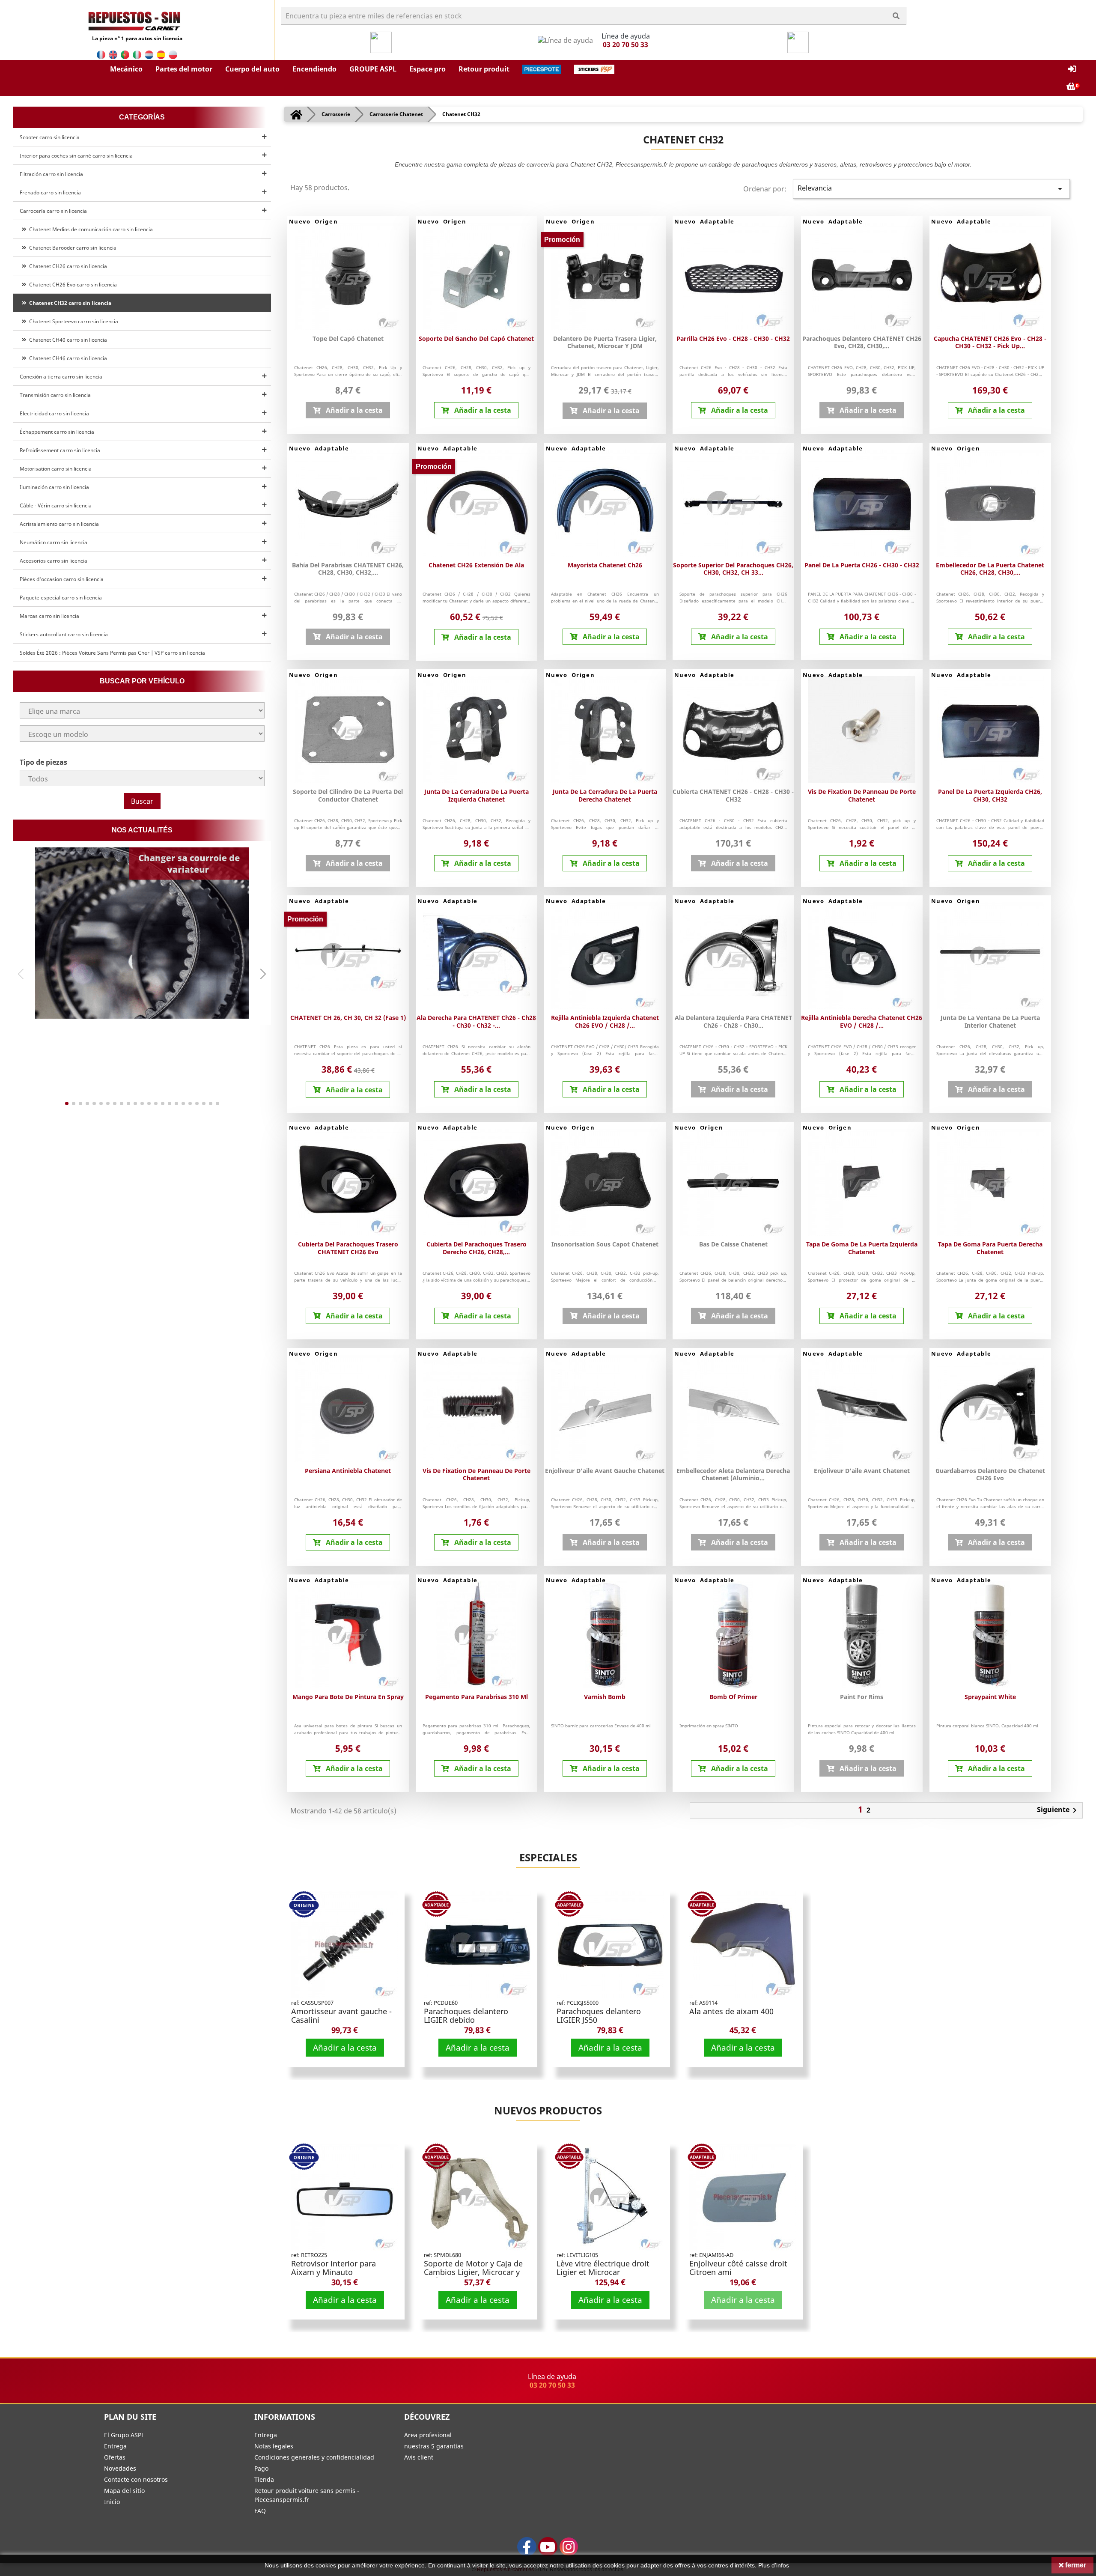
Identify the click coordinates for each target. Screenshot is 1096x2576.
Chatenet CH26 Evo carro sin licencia (72, 285)
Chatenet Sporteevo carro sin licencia (72, 321)
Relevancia (931, 189)
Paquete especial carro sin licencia (61, 598)
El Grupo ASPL (124, 2435)
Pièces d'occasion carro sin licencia (62, 579)
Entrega (115, 2446)
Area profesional (428, 2435)
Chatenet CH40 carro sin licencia (67, 340)
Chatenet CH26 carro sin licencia (67, 266)
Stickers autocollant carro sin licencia (64, 634)
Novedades (120, 2468)
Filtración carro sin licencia (51, 174)
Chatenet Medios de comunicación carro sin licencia (90, 229)
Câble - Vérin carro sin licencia (56, 505)
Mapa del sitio (124, 2491)
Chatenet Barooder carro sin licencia (71, 248)
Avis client (419, 2457)
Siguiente (1058, 1810)
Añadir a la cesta (345, 2047)
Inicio (112, 2502)
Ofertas (115, 2457)
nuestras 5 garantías (434, 2446)
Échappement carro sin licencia (57, 432)
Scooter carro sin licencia (50, 137)
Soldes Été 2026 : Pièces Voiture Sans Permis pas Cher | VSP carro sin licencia (112, 653)
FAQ (260, 2511)
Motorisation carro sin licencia (56, 469)
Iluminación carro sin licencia (54, 487)
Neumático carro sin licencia (54, 542)
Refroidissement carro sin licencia (60, 450)
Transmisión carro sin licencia (55, 395)
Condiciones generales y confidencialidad (314, 2457)
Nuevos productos (548, 2110)
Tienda (264, 2479)
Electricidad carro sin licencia (54, 413)
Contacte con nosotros (136, 2479)
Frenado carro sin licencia (50, 192)
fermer (1075, 2565)
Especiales (548, 1857)
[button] (126, 69)
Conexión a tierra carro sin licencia (61, 377)
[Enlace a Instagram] (569, 2547)
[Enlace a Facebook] (527, 2547)
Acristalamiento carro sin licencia (59, 524)
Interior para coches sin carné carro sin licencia (76, 156)
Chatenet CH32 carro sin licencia (69, 303)
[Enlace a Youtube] (548, 2547)
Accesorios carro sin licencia (54, 561)
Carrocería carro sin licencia (53, 211)
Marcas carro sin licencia (49, 616)
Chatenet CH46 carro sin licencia (67, 358)
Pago (261, 2468)
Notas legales (274, 2446)
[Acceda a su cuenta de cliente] (1072, 69)
